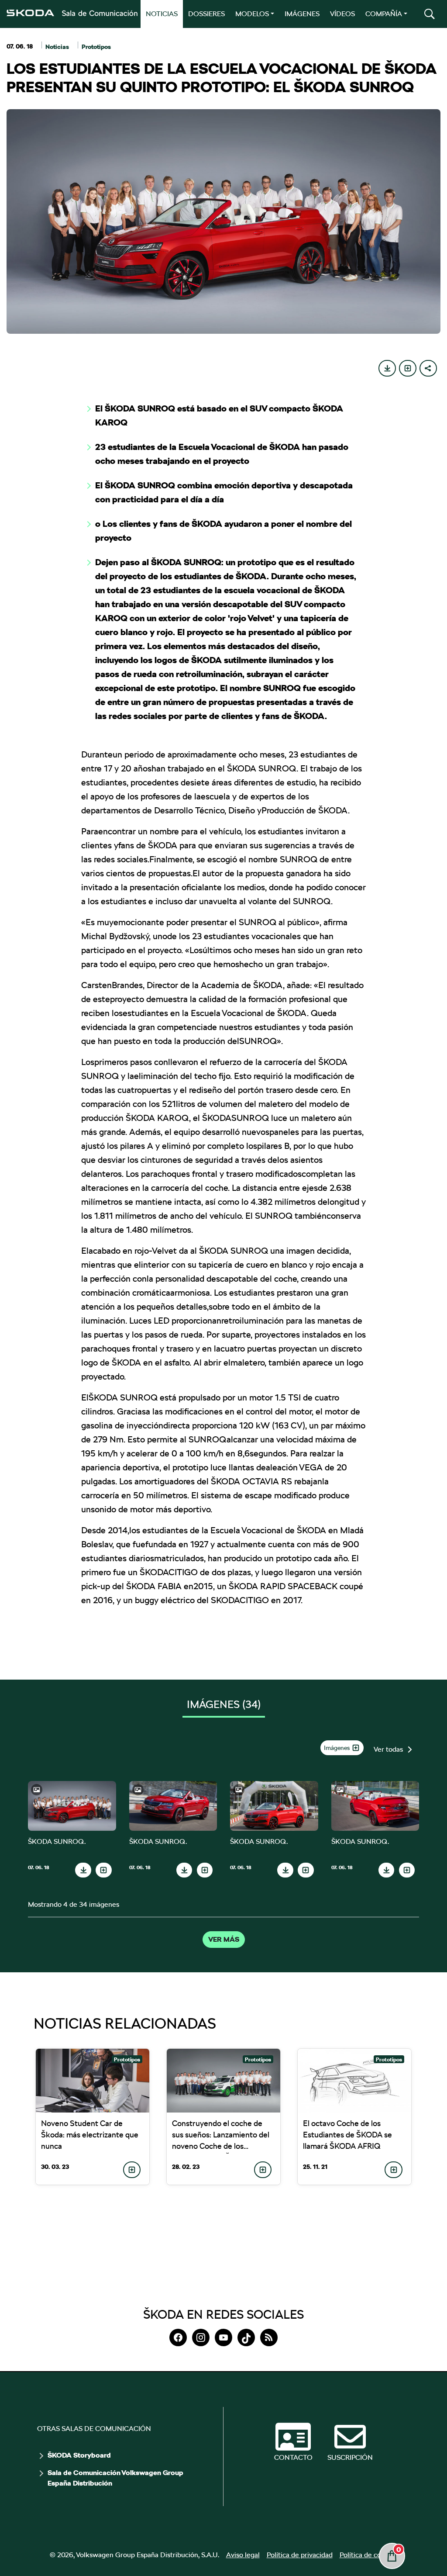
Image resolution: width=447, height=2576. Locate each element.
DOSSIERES (206, 14)
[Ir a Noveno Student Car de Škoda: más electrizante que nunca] (93, 2081)
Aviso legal (243, 2555)
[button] (430, 14)
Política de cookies (369, 2555)
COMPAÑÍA (384, 14)
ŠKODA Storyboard (79, 2455)
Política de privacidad (300, 2555)
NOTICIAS (162, 14)
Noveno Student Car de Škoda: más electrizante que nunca (90, 2135)
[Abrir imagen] (72, 1806)
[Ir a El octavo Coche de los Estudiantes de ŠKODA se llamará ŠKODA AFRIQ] (354, 2081)
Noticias (57, 47)
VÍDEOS (342, 14)
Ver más (224, 1940)
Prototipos (96, 47)
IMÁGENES (302, 14)
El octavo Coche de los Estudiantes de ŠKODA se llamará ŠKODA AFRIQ (347, 2135)
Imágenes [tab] (224, 1704)
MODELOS (252, 14)
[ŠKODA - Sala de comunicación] (72, 13)
